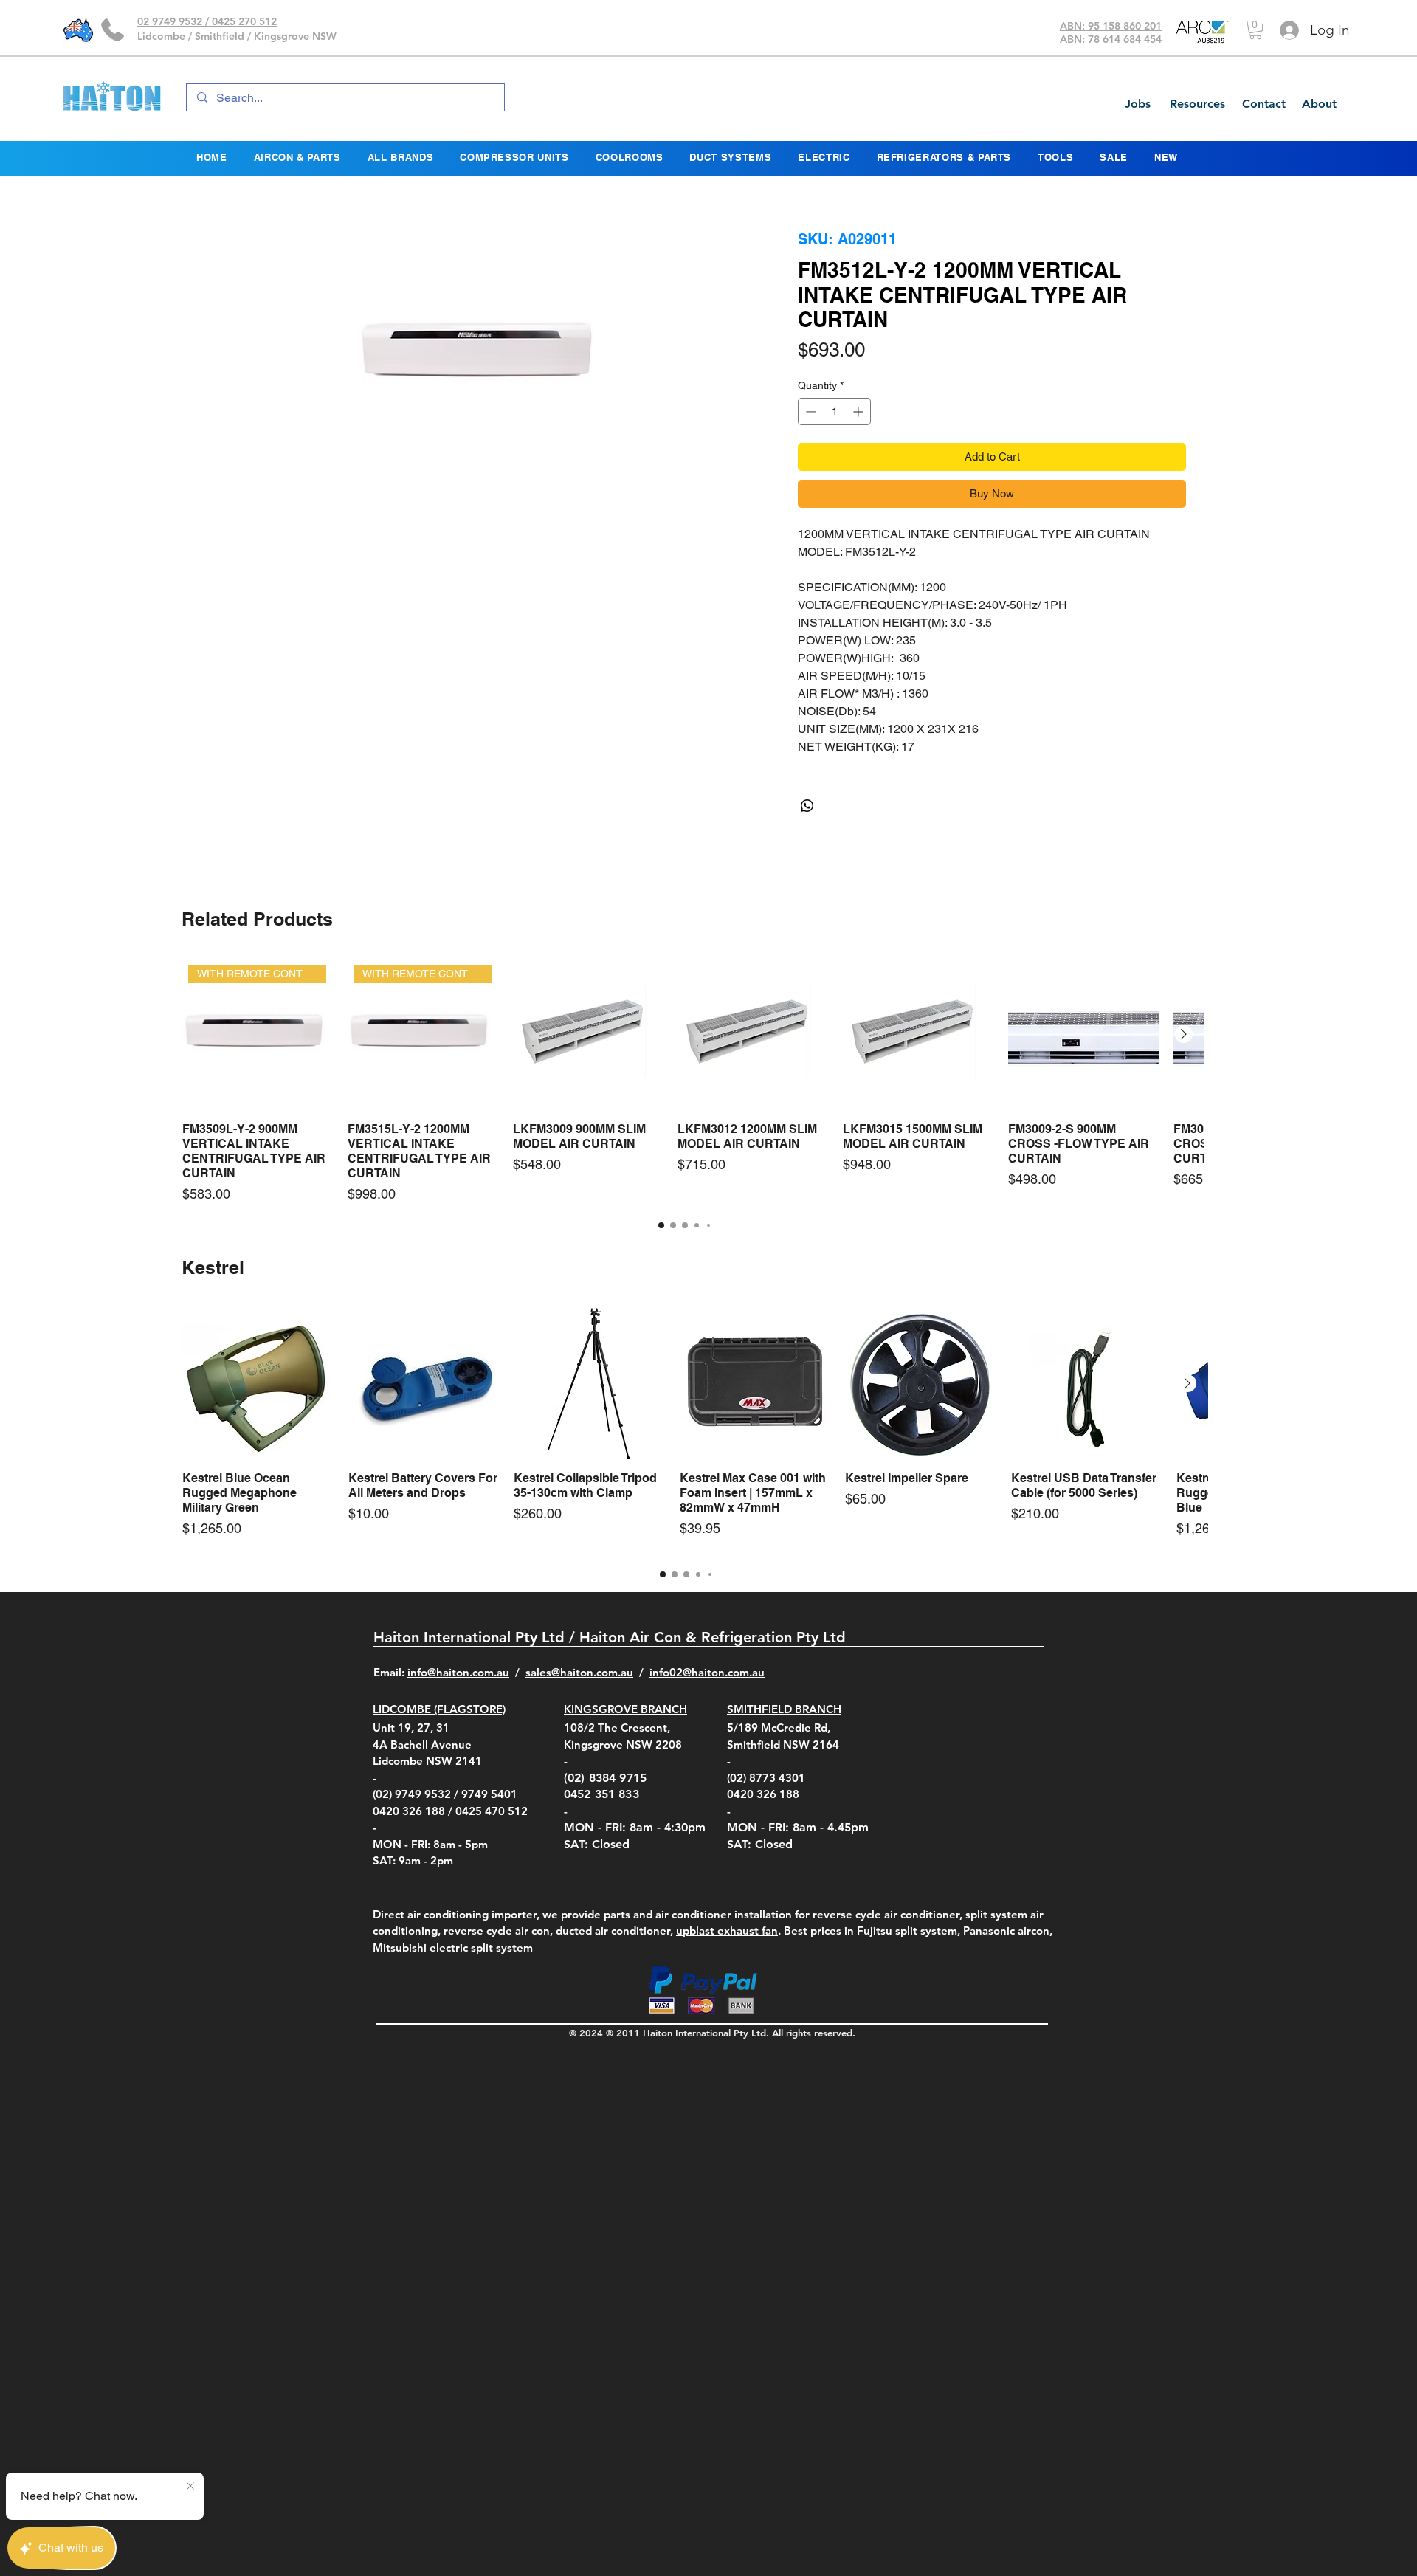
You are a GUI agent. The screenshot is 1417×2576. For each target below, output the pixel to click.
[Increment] (859, 447)
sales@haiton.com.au (579, 1708)
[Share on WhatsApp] (807, 841)
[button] (1255, 30)
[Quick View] (588, 1070)
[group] (685, 1117)
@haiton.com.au (724, 1708)
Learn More (1099, 396)
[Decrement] (809, 447)
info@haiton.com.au (458, 1708)
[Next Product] (1184, 1070)
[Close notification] (190, 2487)
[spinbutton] (834, 447)
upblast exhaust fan (727, 1966)
